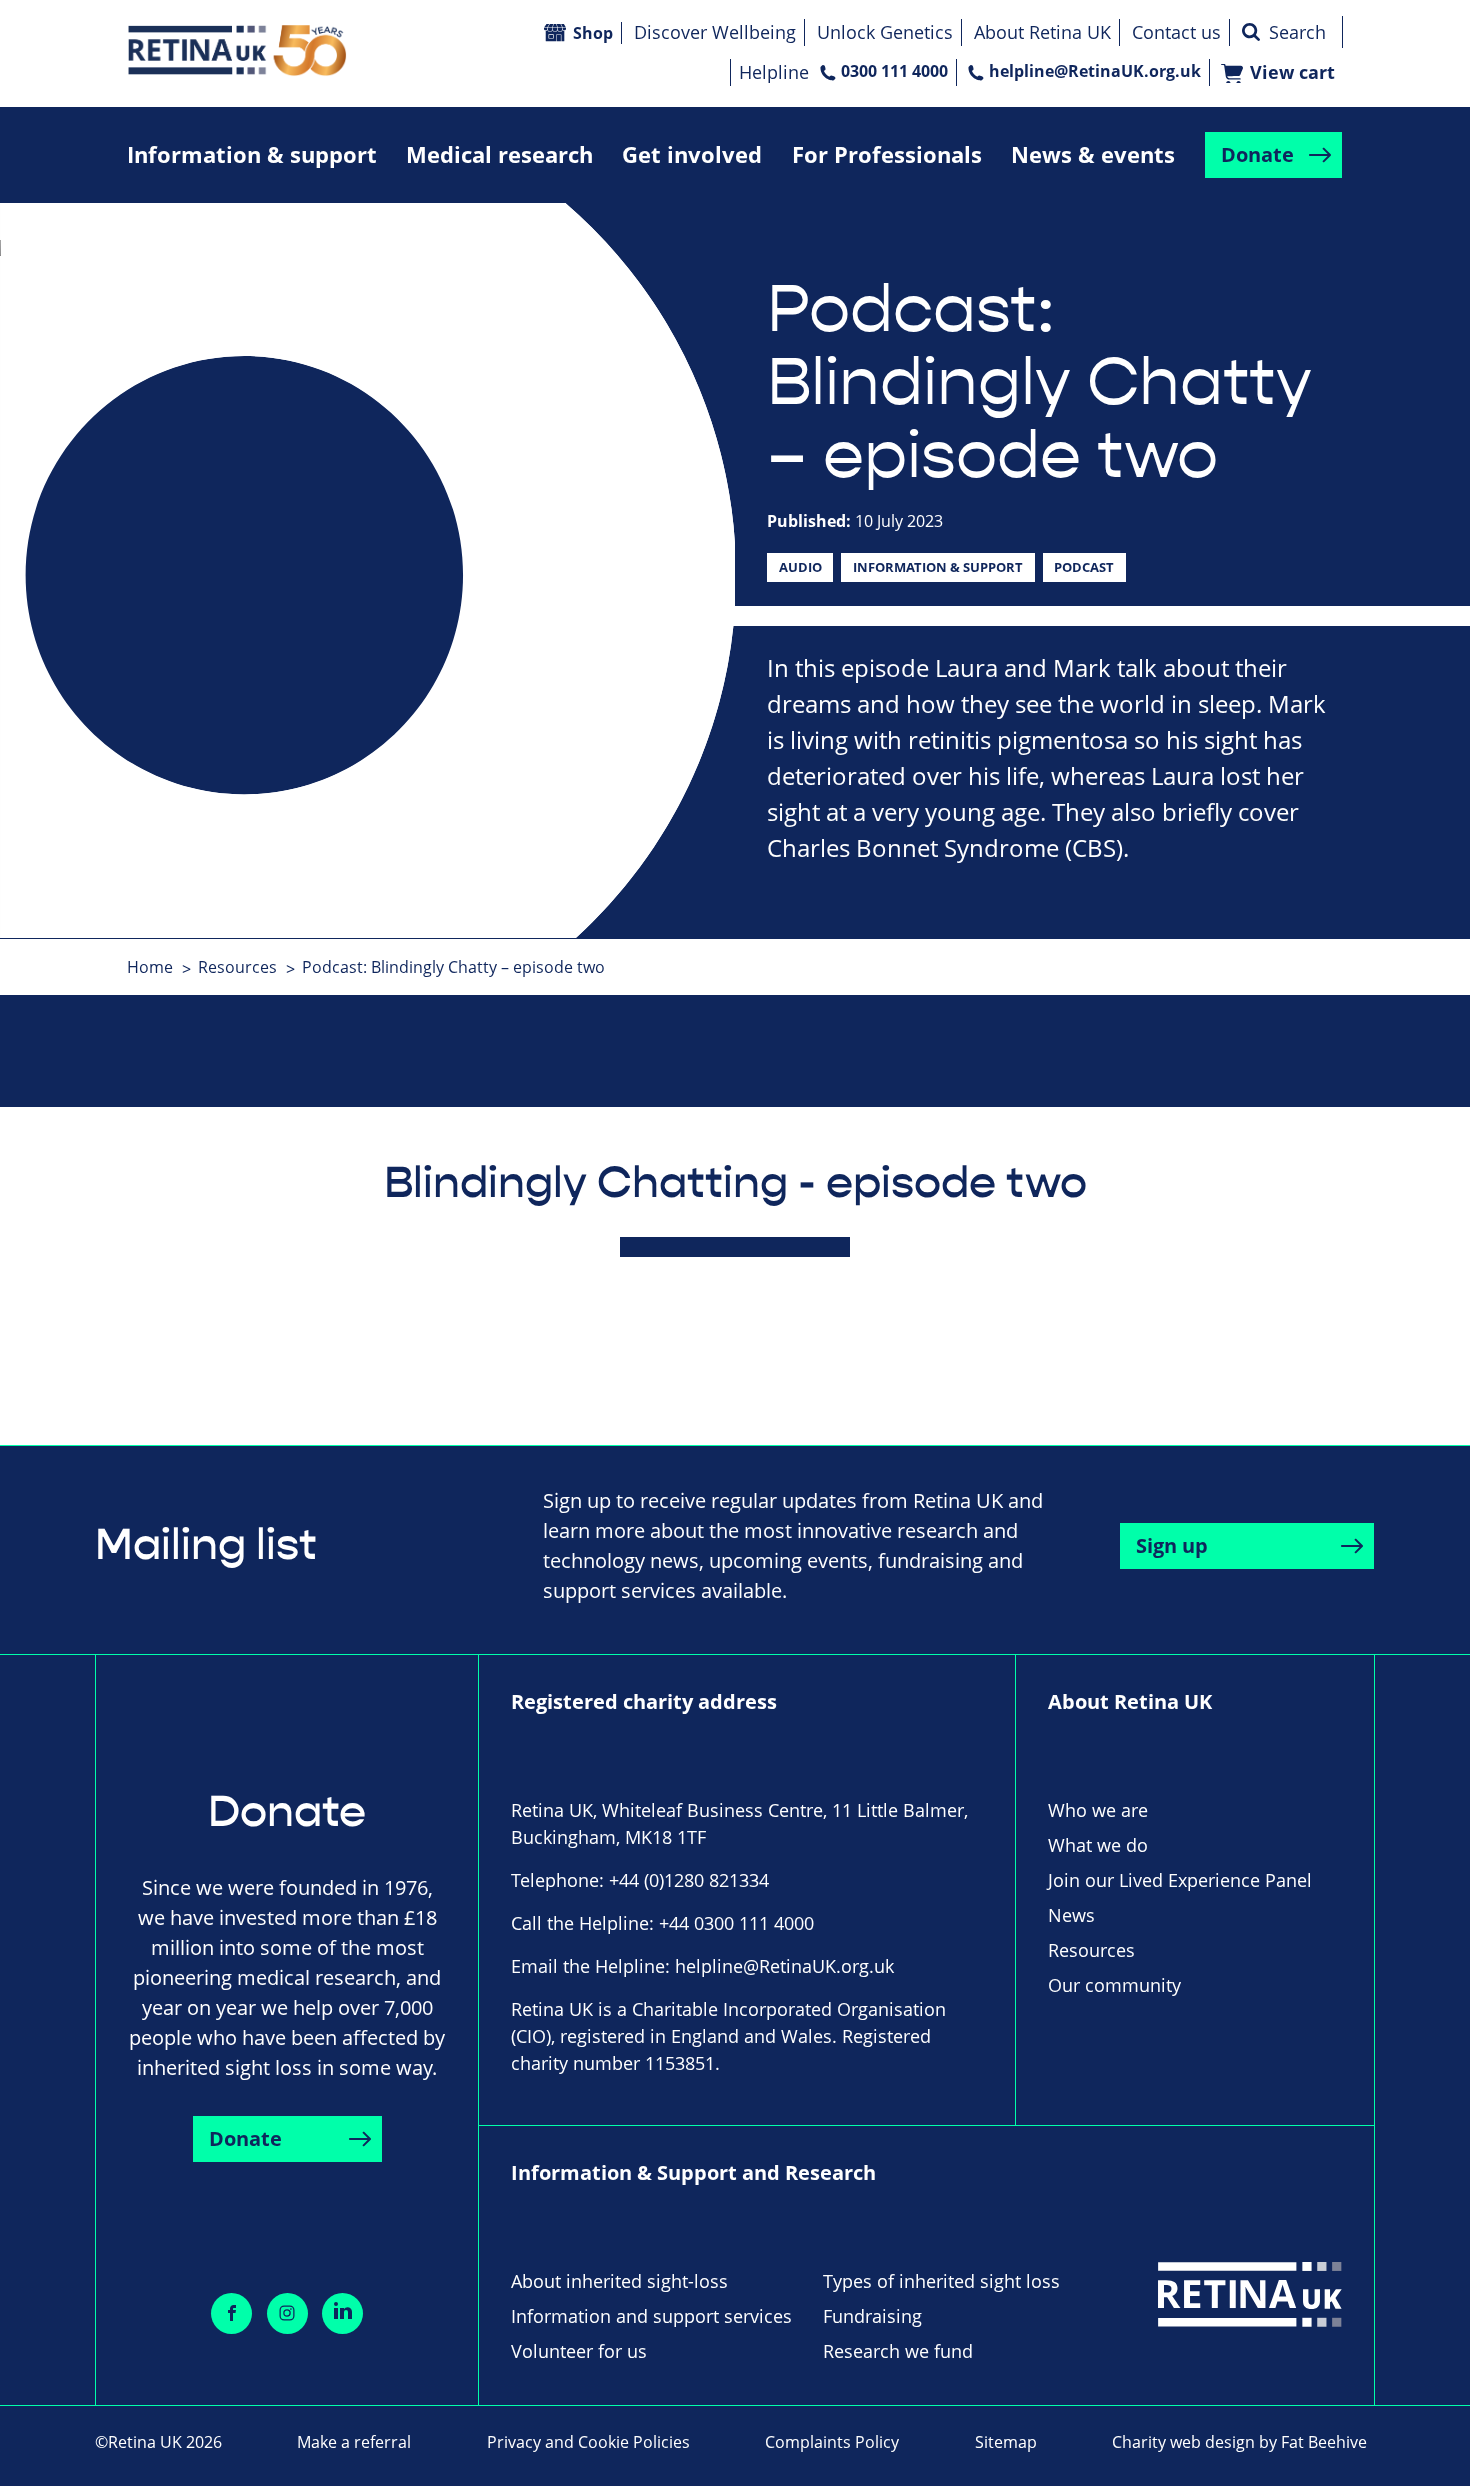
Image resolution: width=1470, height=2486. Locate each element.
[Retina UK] (237, 50)
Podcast (1084, 567)
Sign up (1172, 1545)
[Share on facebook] (231, 2313)
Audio (800, 567)
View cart (1292, 72)
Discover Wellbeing (715, 32)
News (1071, 1915)
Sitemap (1006, 2442)
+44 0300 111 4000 (736, 1923)
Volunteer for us (579, 2351)
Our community (1114, 1985)
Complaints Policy (832, 2442)
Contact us (1176, 32)
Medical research (499, 154)
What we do (1098, 1845)
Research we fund (898, 2351)
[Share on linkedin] (342, 2313)
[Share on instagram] (287, 2313)
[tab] (160, 967)
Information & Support (938, 567)
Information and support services (651, 2316)
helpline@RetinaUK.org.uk (1095, 71)
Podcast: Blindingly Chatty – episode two (453, 967)
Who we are (1098, 1810)
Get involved (692, 154)
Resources (237, 967)
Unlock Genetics (885, 32)
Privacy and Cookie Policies (588, 2442)
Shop (593, 33)
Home (150, 967)
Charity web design (1183, 2442)
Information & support (252, 154)
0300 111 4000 (894, 71)
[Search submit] (1251, 32)
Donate (1257, 154)
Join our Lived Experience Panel (1180, 1880)
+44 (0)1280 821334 (689, 1880)
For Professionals (887, 154)
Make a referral (354, 2442)
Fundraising (872, 2316)
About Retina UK (1042, 32)
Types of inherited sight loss (941, 2281)
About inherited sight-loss (619, 2281)
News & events (1093, 154)
